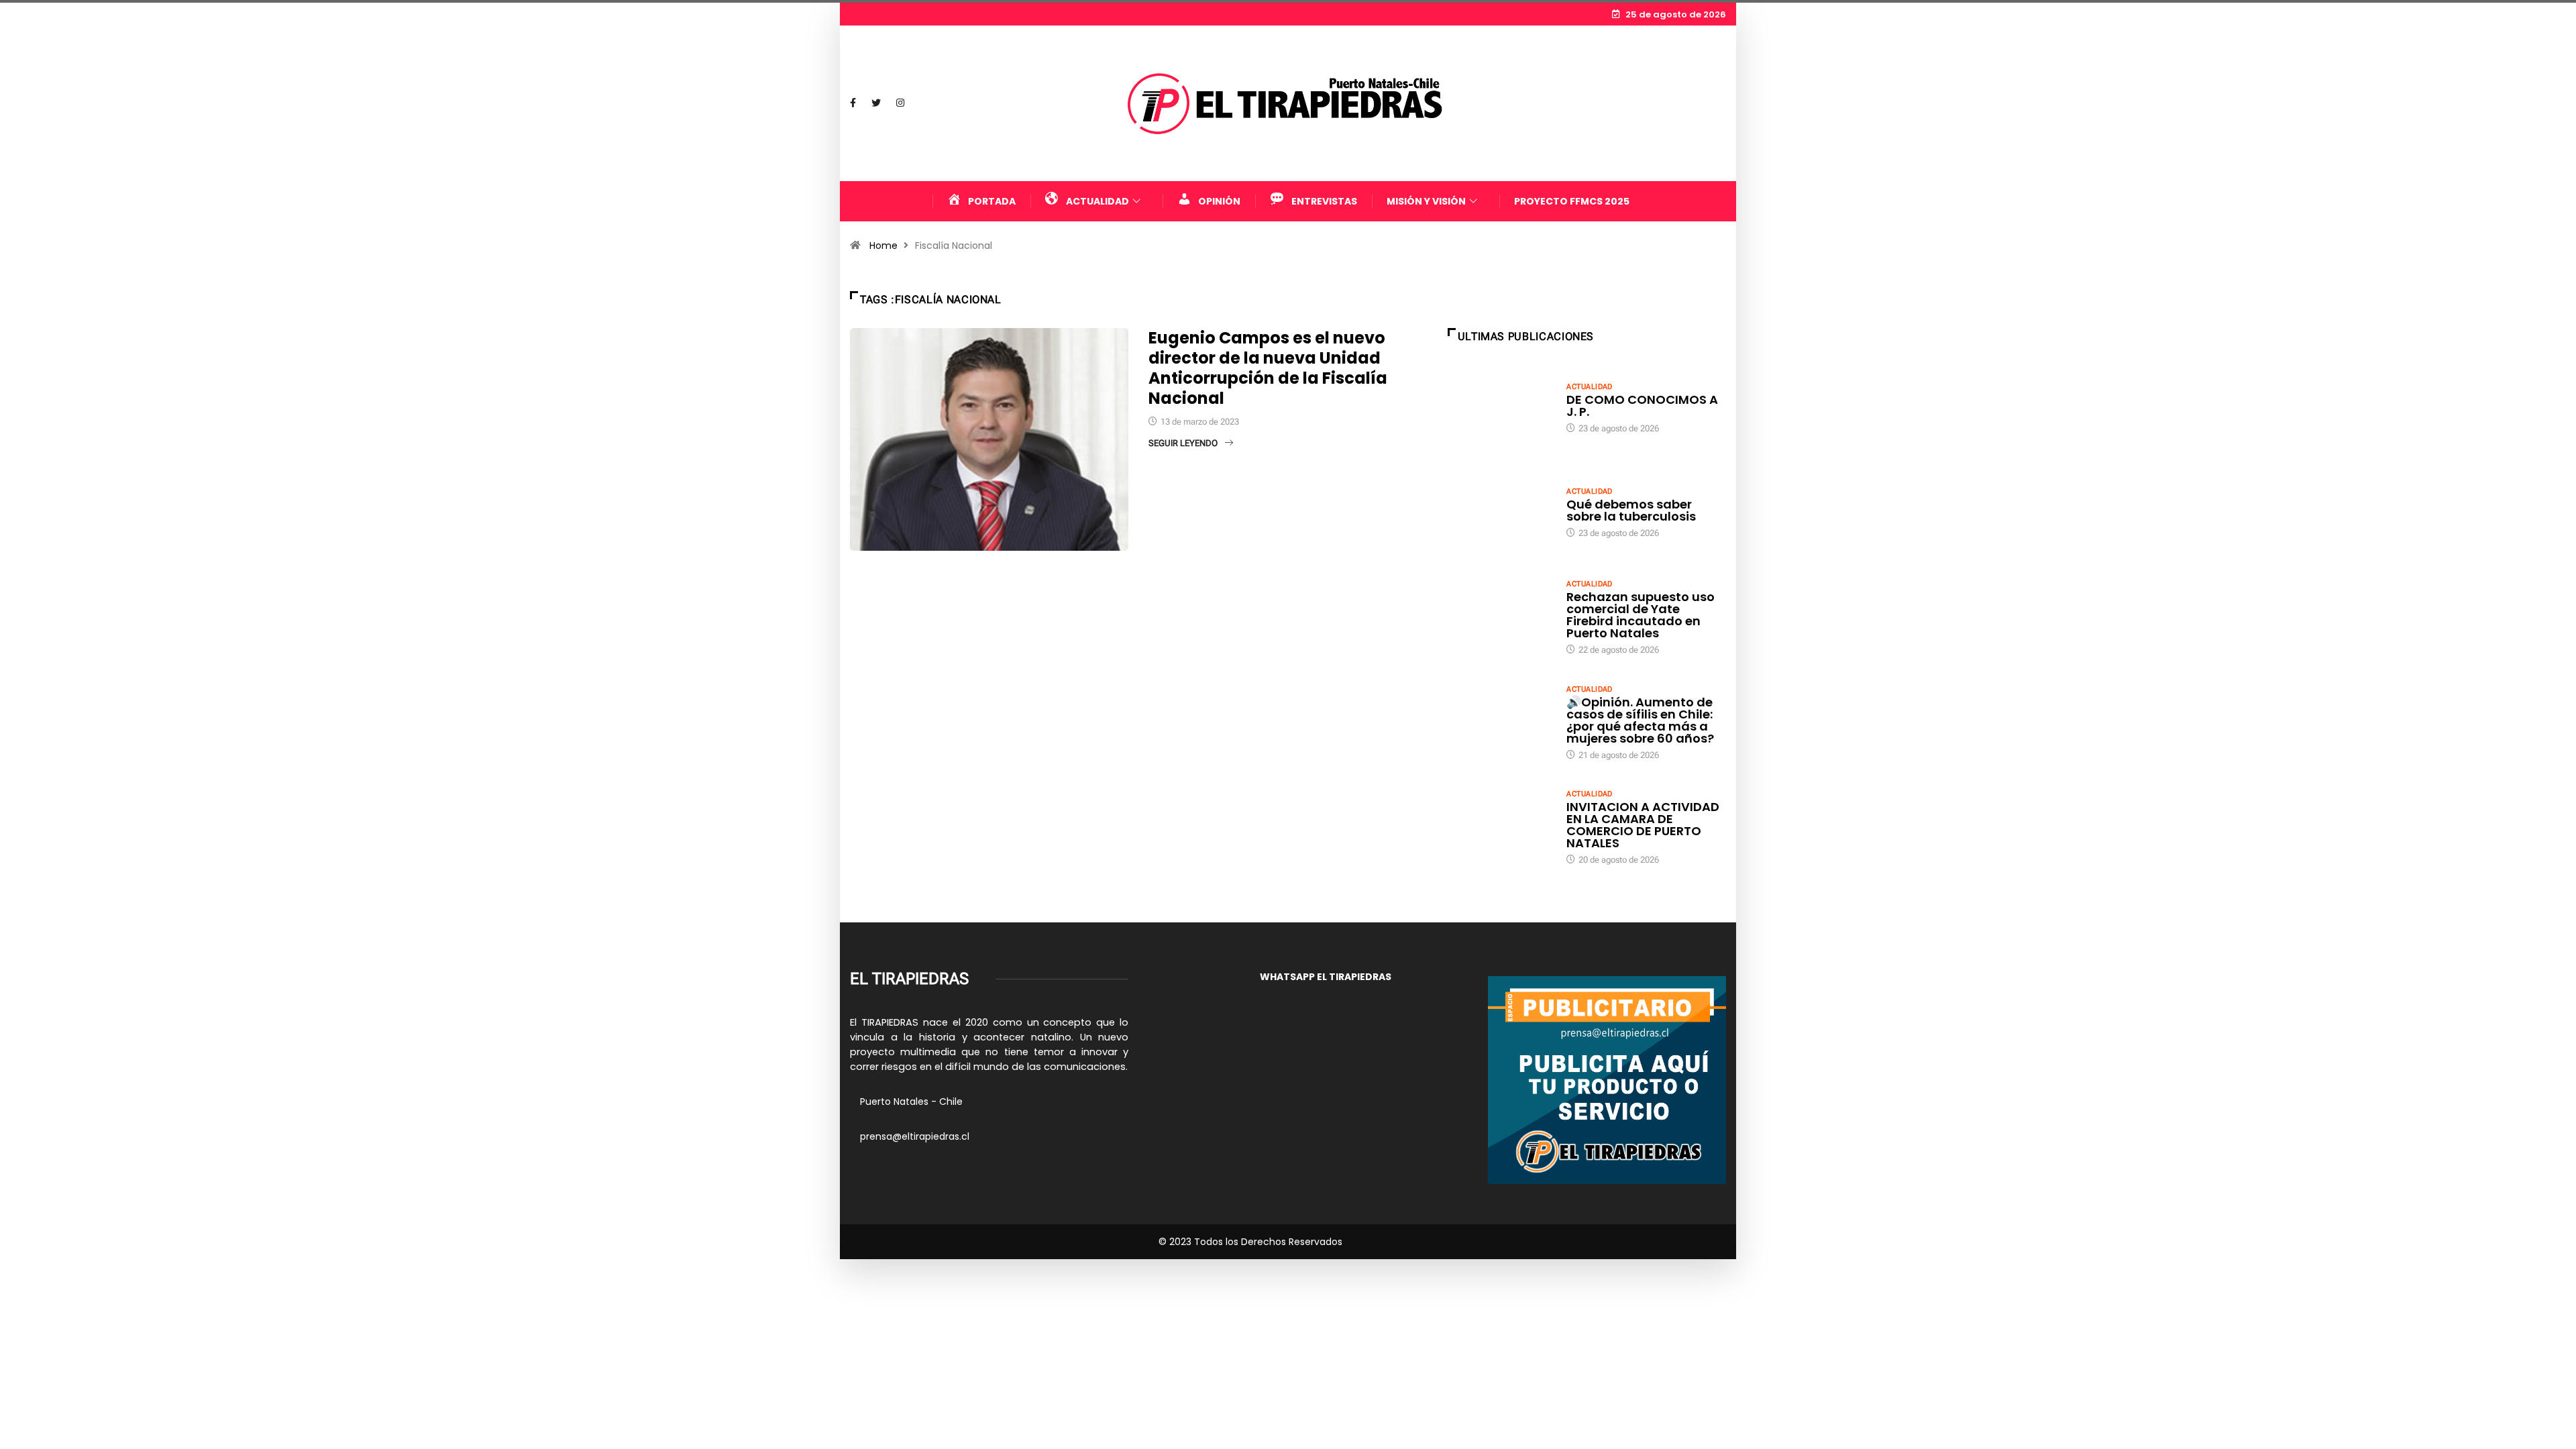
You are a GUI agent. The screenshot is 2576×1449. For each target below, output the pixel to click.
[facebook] (853, 103)
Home (883, 246)
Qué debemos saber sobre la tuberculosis (1631, 510)
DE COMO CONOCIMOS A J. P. (1642, 406)
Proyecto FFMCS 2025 (1572, 201)
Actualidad (1589, 387)
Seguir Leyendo (1183, 443)
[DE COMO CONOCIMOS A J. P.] (1501, 407)
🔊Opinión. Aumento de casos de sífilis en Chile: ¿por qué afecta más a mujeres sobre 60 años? (1640, 720)
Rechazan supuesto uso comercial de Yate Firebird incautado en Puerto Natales (1641, 615)
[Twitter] (876, 103)
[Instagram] (900, 103)
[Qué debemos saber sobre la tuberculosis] (1501, 512)
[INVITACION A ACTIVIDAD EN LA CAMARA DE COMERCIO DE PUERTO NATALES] (1501, 826)
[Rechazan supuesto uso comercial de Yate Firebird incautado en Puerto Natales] (1501, 616)
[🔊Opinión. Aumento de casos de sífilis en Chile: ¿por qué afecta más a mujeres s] (1501, 722)
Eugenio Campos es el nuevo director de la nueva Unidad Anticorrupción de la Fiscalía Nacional (1268, 368)
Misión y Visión (1426, 201)
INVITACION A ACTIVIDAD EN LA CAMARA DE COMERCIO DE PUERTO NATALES (1643, 825)
